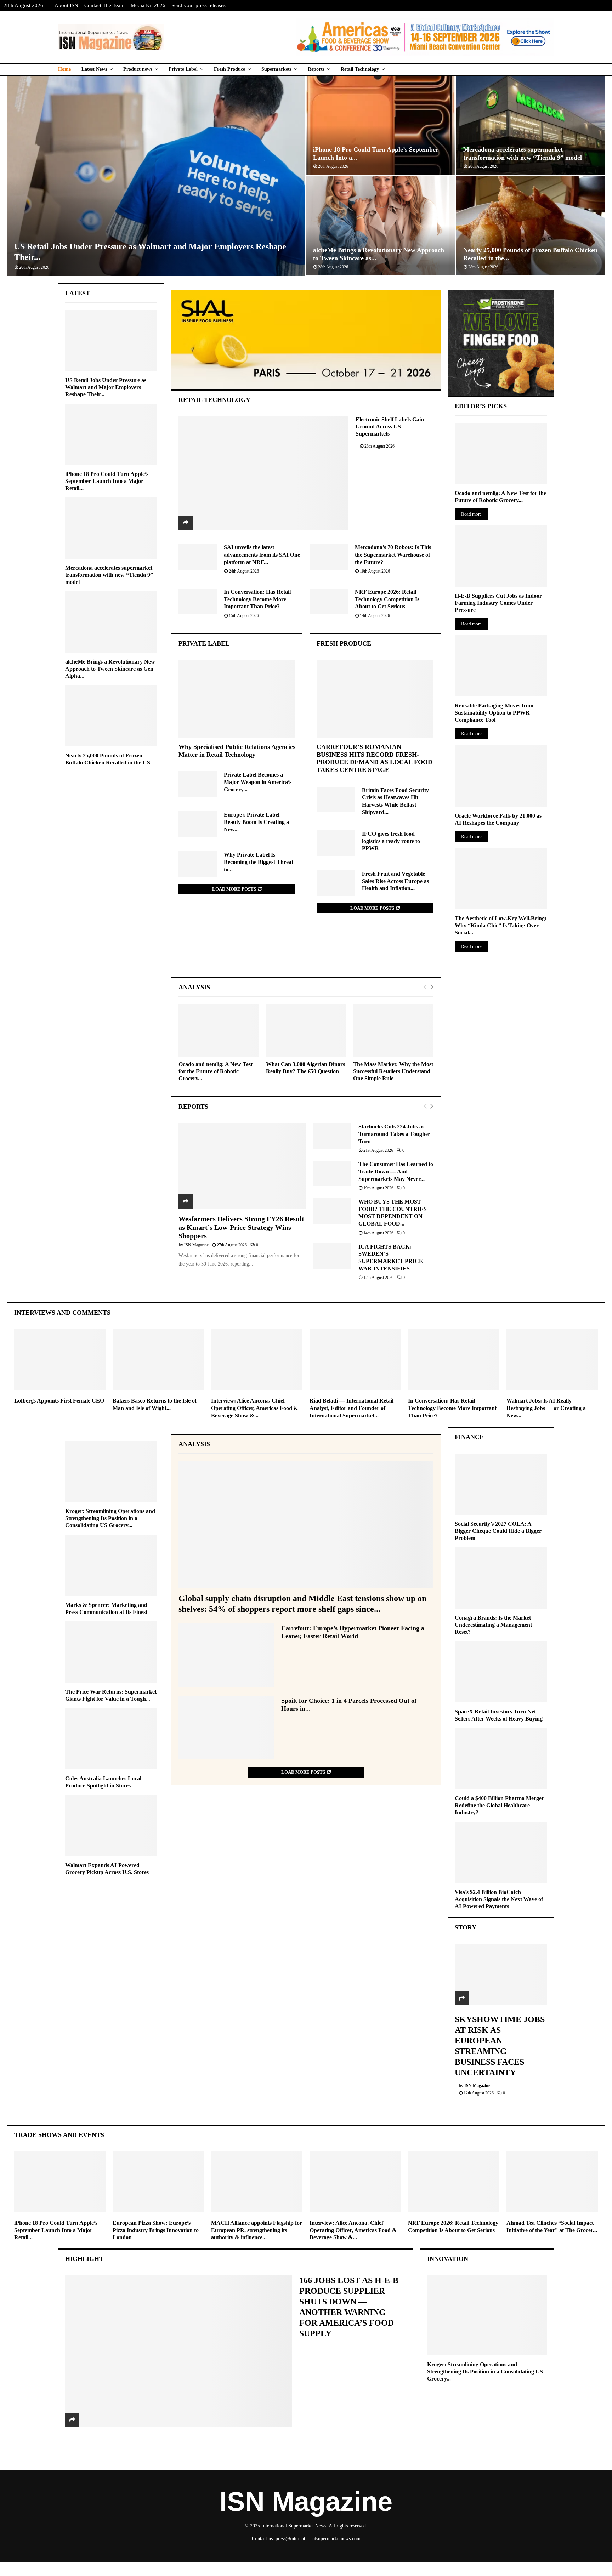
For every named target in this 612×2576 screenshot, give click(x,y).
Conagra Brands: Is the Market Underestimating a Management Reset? (493, 1625)
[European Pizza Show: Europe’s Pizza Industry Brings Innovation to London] (158, 2182)
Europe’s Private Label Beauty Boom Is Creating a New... (256, 822)
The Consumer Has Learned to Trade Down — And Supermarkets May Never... (396, 1171)
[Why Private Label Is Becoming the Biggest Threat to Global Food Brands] (198, 864)
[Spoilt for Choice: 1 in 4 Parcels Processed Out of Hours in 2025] (226, 1728)
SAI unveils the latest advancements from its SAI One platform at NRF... (262, 555)
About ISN (66, 5)
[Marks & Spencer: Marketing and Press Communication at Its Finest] (111, 1565)
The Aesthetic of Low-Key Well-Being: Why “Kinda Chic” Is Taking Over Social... (501, 925)
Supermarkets (276, 69)
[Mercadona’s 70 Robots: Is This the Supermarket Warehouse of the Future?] (329, 557)
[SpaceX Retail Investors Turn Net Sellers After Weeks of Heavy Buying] (501, 1672)
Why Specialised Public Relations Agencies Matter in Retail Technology (237, 751)
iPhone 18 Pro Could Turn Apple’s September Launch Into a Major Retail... (107, 481)
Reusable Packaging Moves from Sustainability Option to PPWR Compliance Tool (494, 713)
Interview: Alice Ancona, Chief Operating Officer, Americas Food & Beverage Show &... (255, 1408)
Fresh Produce (229, 69)
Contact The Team (104, 5)
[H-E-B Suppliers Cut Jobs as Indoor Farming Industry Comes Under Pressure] (501, 556)
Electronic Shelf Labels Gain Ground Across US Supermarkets (390, 427)
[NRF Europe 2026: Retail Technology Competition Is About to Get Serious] (329, 602)
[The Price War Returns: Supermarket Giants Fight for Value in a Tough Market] (111, 1652)
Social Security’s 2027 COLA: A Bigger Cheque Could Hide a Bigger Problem (498, 1531)
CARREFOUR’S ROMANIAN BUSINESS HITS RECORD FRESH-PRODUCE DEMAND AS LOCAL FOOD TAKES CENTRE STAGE (375, 758)
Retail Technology (360, 69)
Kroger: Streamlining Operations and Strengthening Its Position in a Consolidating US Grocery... (110, 1518)
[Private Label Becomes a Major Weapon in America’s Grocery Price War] (198, 784)
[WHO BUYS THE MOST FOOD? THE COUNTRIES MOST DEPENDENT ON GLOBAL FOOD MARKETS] (332, 1211)
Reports (316, 69)
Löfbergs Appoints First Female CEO (59, 1401)
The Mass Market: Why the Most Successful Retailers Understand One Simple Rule (393, 1071)
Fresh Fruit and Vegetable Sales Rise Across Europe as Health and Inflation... (395, 881)
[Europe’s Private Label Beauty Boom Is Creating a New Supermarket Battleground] (198, 824)
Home (64, 69)
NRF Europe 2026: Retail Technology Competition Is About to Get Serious (387, 599)
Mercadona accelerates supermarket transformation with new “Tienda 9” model (109, 575)
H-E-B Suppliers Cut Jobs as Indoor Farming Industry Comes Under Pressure (498, 603)
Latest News (94, 69)
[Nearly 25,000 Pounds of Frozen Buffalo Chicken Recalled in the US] (111, 716)
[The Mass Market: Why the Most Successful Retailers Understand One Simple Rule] (393, 1031)
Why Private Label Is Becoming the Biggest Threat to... (259, 862)
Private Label (183, 69)
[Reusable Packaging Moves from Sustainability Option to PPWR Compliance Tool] (501, 666)
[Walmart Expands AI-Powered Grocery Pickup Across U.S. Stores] (111, 1826)
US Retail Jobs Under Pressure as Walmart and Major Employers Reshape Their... (106, 387)
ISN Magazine (196, 1245)
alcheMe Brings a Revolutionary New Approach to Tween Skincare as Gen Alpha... (110, 669)
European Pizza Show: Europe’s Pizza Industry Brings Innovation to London (156, 2230)
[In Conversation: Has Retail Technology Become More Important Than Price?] (198, 602)
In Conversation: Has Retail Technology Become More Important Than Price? (257, 599)
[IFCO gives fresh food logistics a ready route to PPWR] (336, 843)
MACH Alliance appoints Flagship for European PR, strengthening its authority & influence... (257, 2230)
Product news (138, 69)
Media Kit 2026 (148, 5)
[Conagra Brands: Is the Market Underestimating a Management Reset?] (501, 1578)
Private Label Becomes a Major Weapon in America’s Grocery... (258, 782)
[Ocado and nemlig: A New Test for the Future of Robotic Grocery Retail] (219, 1031)
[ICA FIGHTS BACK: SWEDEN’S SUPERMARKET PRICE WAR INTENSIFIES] (332, 1256)
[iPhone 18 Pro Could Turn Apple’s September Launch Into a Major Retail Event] (111, 434)
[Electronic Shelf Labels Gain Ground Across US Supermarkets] (264, 473)
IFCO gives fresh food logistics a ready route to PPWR (391, 841)
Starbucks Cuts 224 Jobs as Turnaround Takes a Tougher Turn (394, 1134)
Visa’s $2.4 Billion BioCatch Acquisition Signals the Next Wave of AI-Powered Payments (499, 1899)
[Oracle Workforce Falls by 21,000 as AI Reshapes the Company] (501, 776)
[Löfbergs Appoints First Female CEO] (60, 1360)
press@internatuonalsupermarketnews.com (318, 2539)
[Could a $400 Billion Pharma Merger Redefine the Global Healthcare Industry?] (501, 1759)
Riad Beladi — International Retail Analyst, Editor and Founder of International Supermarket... (352, 1408)
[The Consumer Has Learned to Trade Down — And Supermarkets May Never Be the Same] (332, 1173)
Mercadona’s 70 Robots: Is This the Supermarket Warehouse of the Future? (393, 555)
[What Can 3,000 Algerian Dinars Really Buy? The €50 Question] (306, 1031)
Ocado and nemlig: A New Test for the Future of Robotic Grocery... (216, 1071)
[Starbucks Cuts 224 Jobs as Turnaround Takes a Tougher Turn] (332, 1136)
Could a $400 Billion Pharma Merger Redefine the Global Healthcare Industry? (499, 1805)
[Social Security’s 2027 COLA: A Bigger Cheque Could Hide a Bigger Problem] (501, 1484)
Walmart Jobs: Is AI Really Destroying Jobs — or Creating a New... (546, 1408)
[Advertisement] (306, 952)
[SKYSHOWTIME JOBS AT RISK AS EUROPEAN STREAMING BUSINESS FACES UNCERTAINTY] (501, 1975)
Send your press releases (199, 5)
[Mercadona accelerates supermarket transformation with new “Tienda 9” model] (111, 528)
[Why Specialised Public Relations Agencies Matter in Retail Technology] (237, 699)
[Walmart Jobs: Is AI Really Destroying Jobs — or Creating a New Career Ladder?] (552, 1360)
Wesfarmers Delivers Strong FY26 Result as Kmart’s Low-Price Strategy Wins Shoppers (241, 1227)
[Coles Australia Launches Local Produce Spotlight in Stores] (111, 1739)
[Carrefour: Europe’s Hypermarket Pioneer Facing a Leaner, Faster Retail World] (226, 1655)
